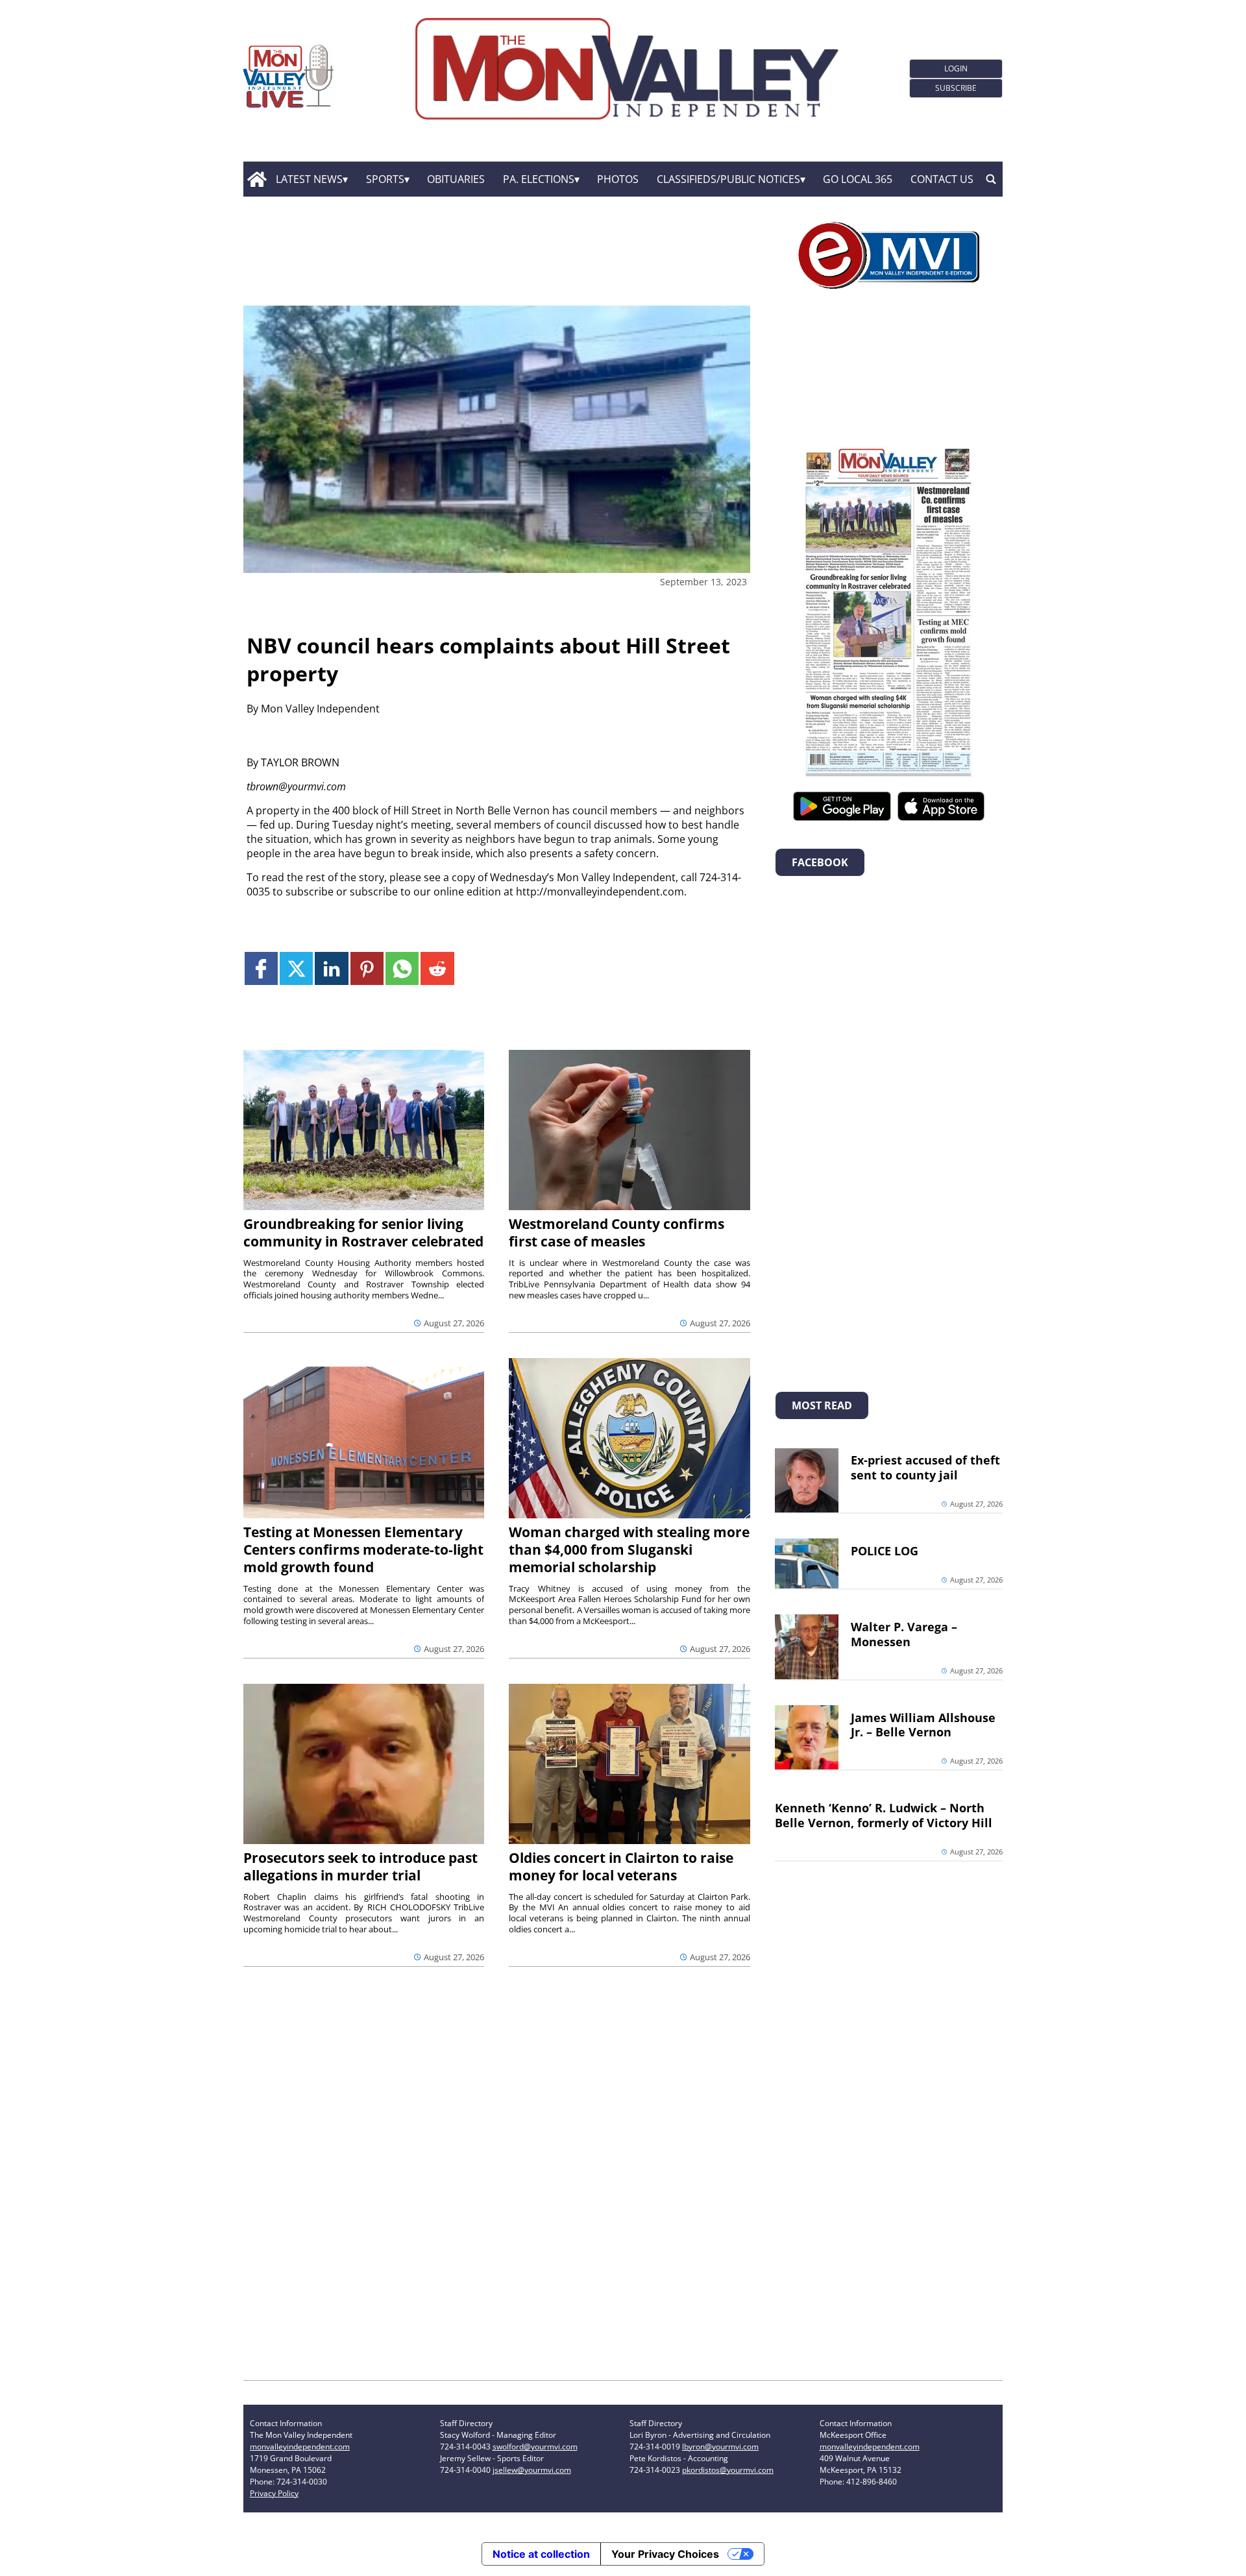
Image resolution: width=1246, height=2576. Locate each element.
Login (956, 68)
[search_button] (991, 179)
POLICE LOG (885, 1551)
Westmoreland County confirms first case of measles (617, 1233)
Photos (618, 179)
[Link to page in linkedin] (331, 968)
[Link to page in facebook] (261, 968)
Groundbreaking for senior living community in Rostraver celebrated (363, 1233)
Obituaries (456, 179)
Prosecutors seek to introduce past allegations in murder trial (360, 1866)
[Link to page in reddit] (437, 968)
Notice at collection (541, 2554)
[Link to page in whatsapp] (402, 968)
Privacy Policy (274, 2493)
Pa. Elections (539, 179)
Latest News (309, 179)
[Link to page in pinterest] (367, 968)
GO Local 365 (858, 179)
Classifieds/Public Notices (728, 179)
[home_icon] (257, 179)
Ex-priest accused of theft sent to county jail (925, 1467)
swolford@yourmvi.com (535, 2447)
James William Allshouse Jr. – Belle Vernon (923, 1725)
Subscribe (956, 88)
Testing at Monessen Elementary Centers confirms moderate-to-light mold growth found (363, 1549)
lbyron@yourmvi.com (720, 2447)
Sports (385, 179)
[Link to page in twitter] (296, 968)
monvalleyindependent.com (300, 2447)
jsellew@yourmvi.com (532, 2470)
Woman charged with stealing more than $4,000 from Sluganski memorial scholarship (629, 1549)
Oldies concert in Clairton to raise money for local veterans (621, 1866)
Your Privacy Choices (665, 2554)
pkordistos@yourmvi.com (728, 2470)
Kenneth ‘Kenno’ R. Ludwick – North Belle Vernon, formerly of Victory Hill (884, 1815)
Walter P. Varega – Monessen (904, 1634)
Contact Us (942, 179)
